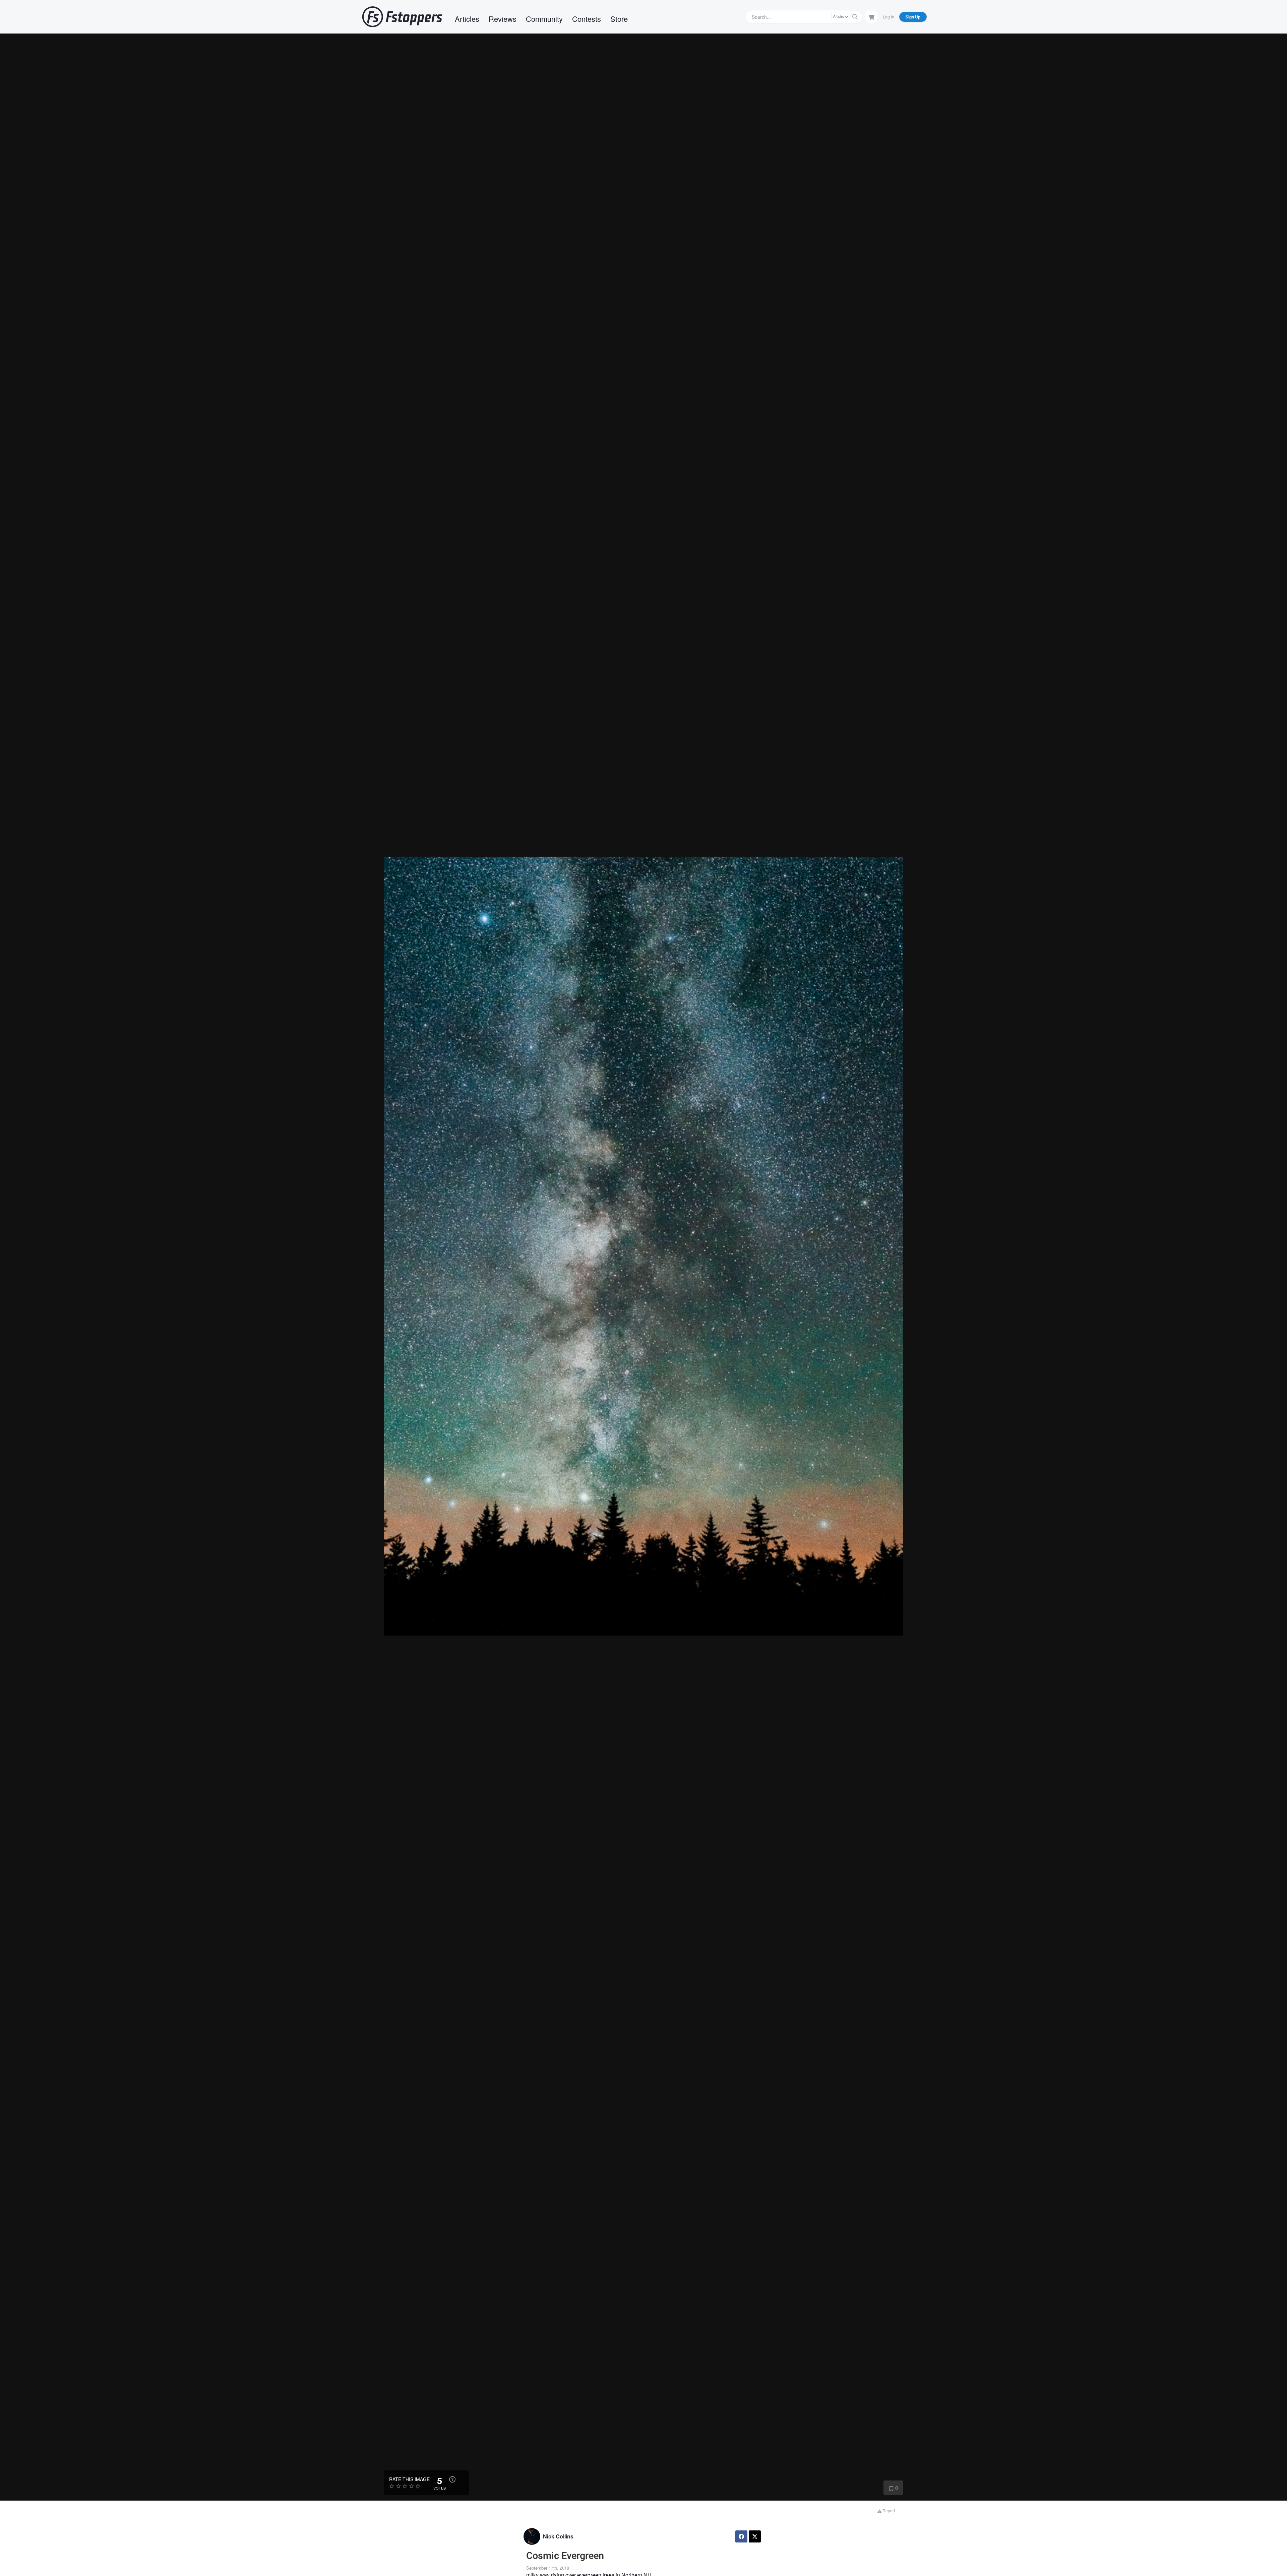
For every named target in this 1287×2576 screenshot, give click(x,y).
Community (544, 19)
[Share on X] (755, 2536)
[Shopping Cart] (871, 16)
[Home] (402, 17)
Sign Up (913, 17)
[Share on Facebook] (741, 2536)
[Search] (855, 17)
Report (888, 2510)
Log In (888, 17)
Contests (587, 19)
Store (619, 19)
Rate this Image (409, 2479)
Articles (467, 19)
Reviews (503, 19)
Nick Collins (558, 2536)
